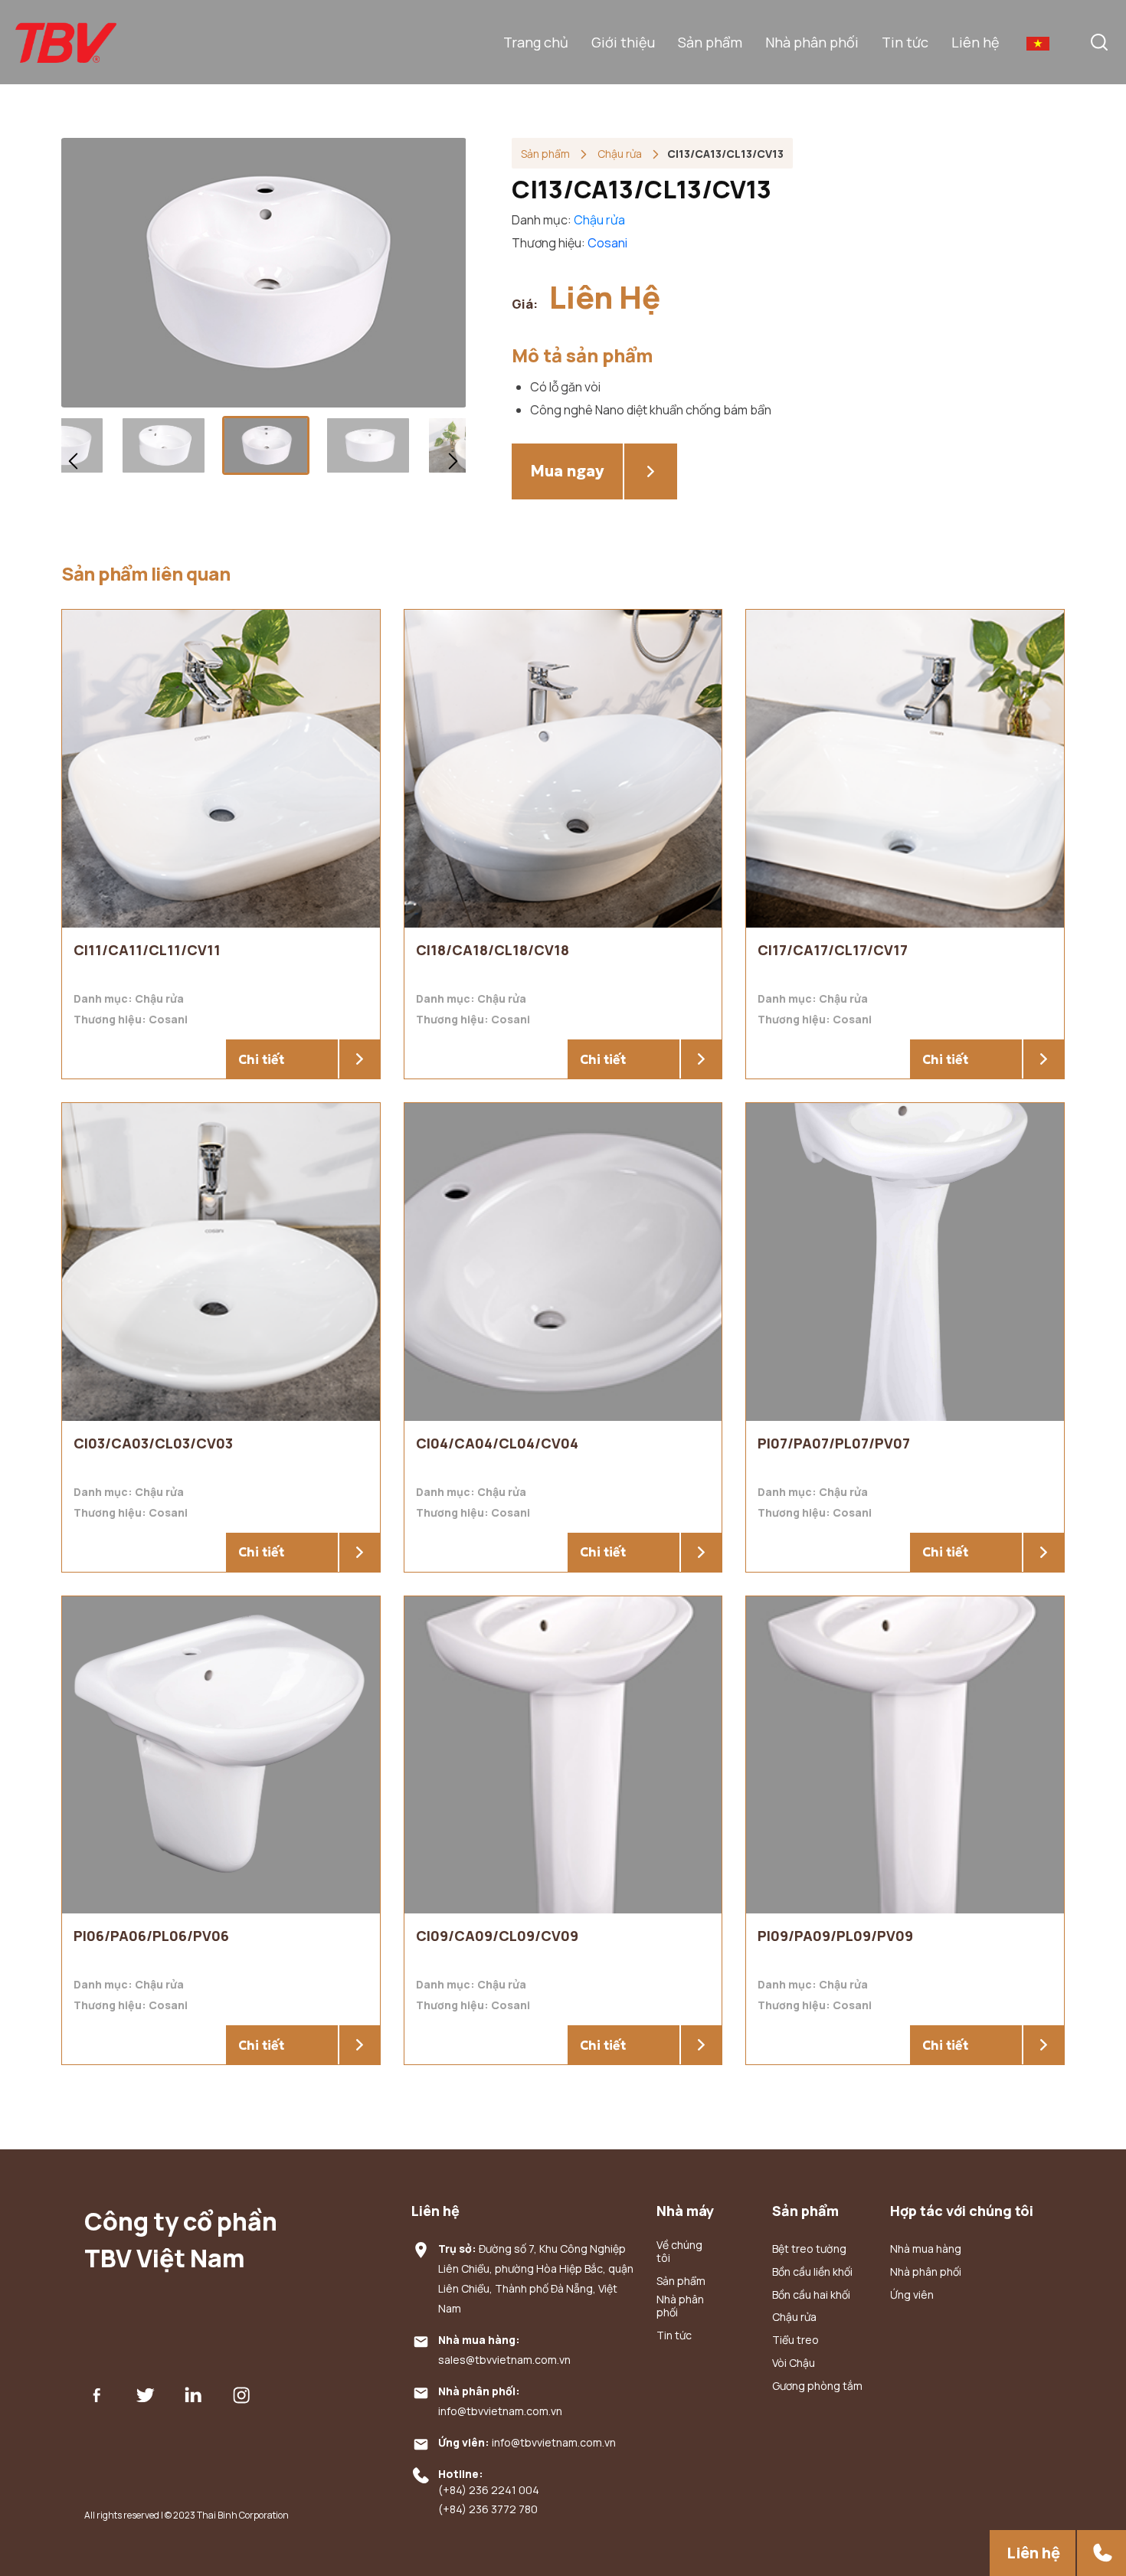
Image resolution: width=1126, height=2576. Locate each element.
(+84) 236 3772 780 (488, 2510)
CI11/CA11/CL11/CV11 (147, 950)
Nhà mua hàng (926, 2249)
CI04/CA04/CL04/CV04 (497, 1443)
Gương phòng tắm (817, 2386)
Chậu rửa (621, 154)
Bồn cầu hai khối (811, 2295)
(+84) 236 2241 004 (489, 2491)
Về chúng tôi (679, 2252)
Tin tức (905, 42)
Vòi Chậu (794, 2363)
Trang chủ (536, 42)
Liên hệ (975, 42)
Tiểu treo (795, 2340)
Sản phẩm (710, 42)
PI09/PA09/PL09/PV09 (835, 1936)
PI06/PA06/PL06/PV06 (151, 1936)
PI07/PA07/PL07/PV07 (834, 1443)
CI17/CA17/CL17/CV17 (833, 950)
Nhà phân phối (812, 42)
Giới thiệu (623, 42)
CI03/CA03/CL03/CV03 (153, 1443)
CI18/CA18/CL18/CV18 (493, 950)
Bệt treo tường (809, 2249)
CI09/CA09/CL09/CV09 (497, 1936)
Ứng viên (912, 2295)
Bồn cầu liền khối (812, 2272)
